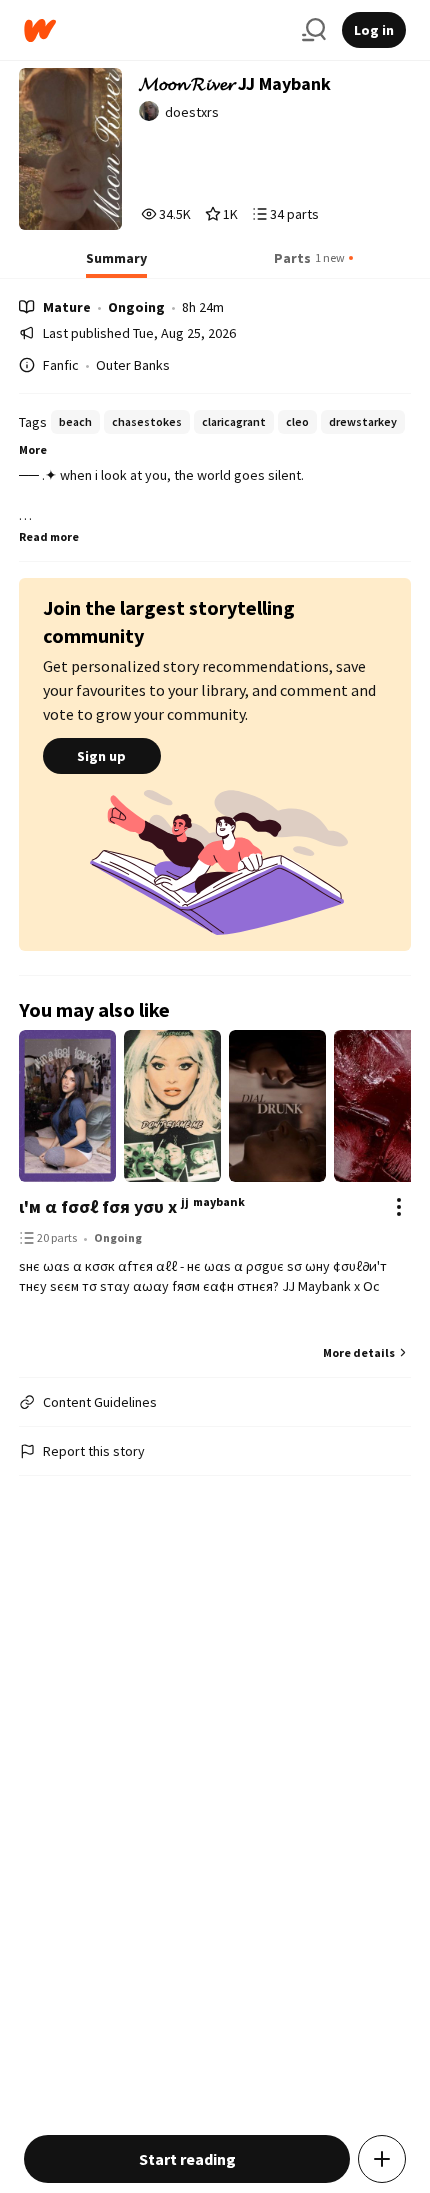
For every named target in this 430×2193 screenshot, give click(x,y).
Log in (374, 30)
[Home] (155, 30)
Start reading (187, 2159)
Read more (49, 536)
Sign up (101, 756)
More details (359, 1352)
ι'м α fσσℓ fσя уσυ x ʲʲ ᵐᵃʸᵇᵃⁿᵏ (132, 1206)
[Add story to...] (382, 2159)
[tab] (116, 264)
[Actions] (399, 1207)
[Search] (314, 30)
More (33, 449)
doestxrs (192, 112)
